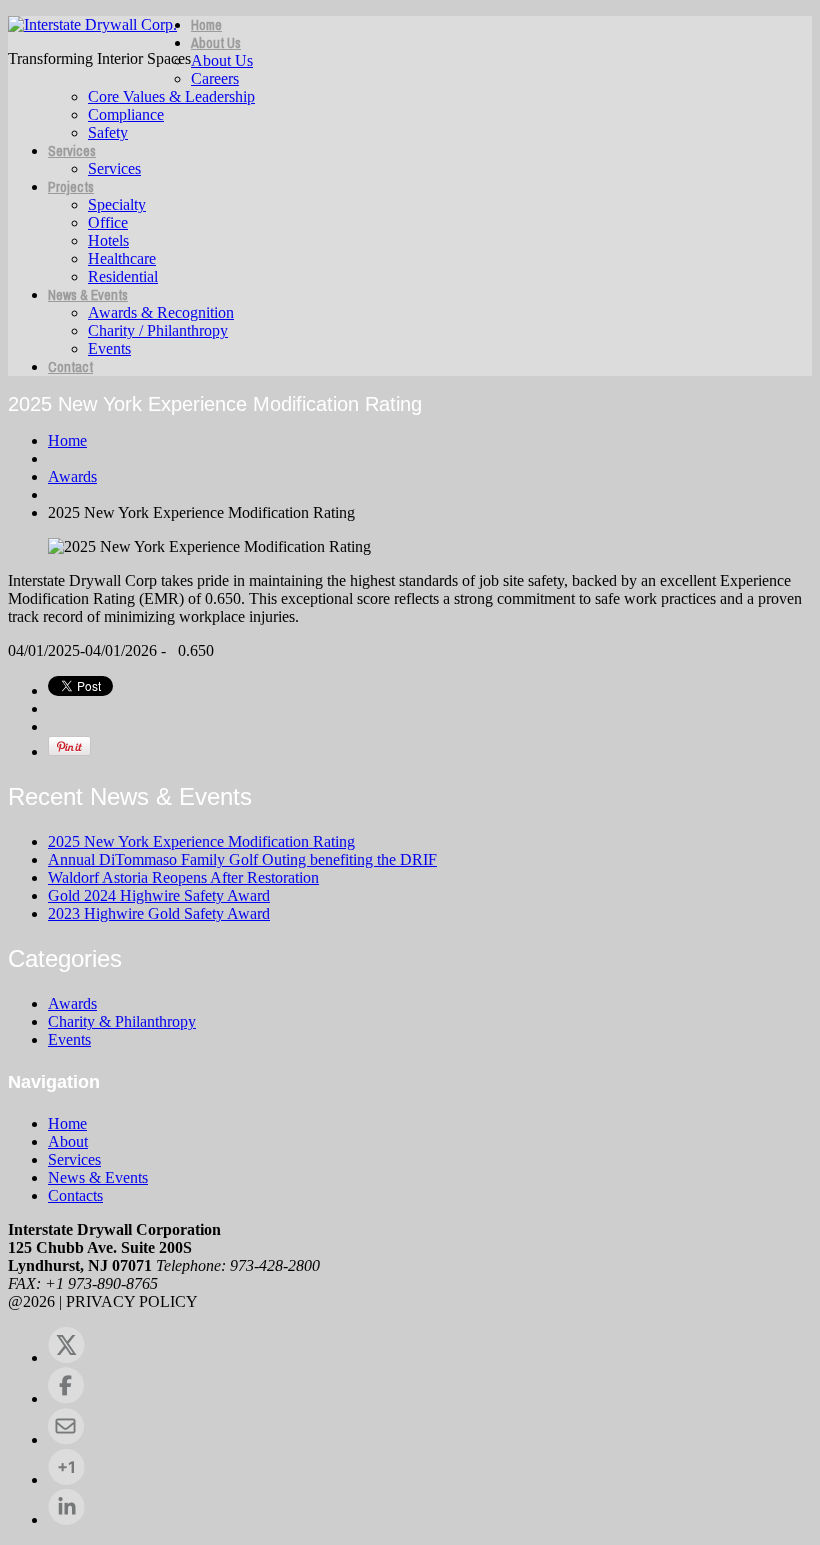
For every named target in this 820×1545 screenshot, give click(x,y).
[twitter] (66, 1357)
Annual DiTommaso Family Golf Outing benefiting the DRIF (242, 859)
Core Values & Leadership (171, 96)
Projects (71, 187)
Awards (72, 476)
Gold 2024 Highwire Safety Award (159, 895)
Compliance (126, 114)
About (68, 1141)
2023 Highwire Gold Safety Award (159, 913)
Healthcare (122, 258)
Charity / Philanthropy (158, 330)
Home (206, 25)
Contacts (75, 1195)
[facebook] (66, 1398)
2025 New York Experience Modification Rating (201, 841)
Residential (123, 276)
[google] (66, 1479)
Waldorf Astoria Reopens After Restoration (183, 877)
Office (108, 222)
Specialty (117, 204)
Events (109, 348)
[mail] (66, 1439)
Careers (215, 78)
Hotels (108, 240)
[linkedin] (66, 1519)
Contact (70, 367)
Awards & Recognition (161, 312)
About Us (216, 43)
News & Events (88, 295)
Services (72, 151)
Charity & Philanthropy (122, 1021)
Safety (108, 132)
